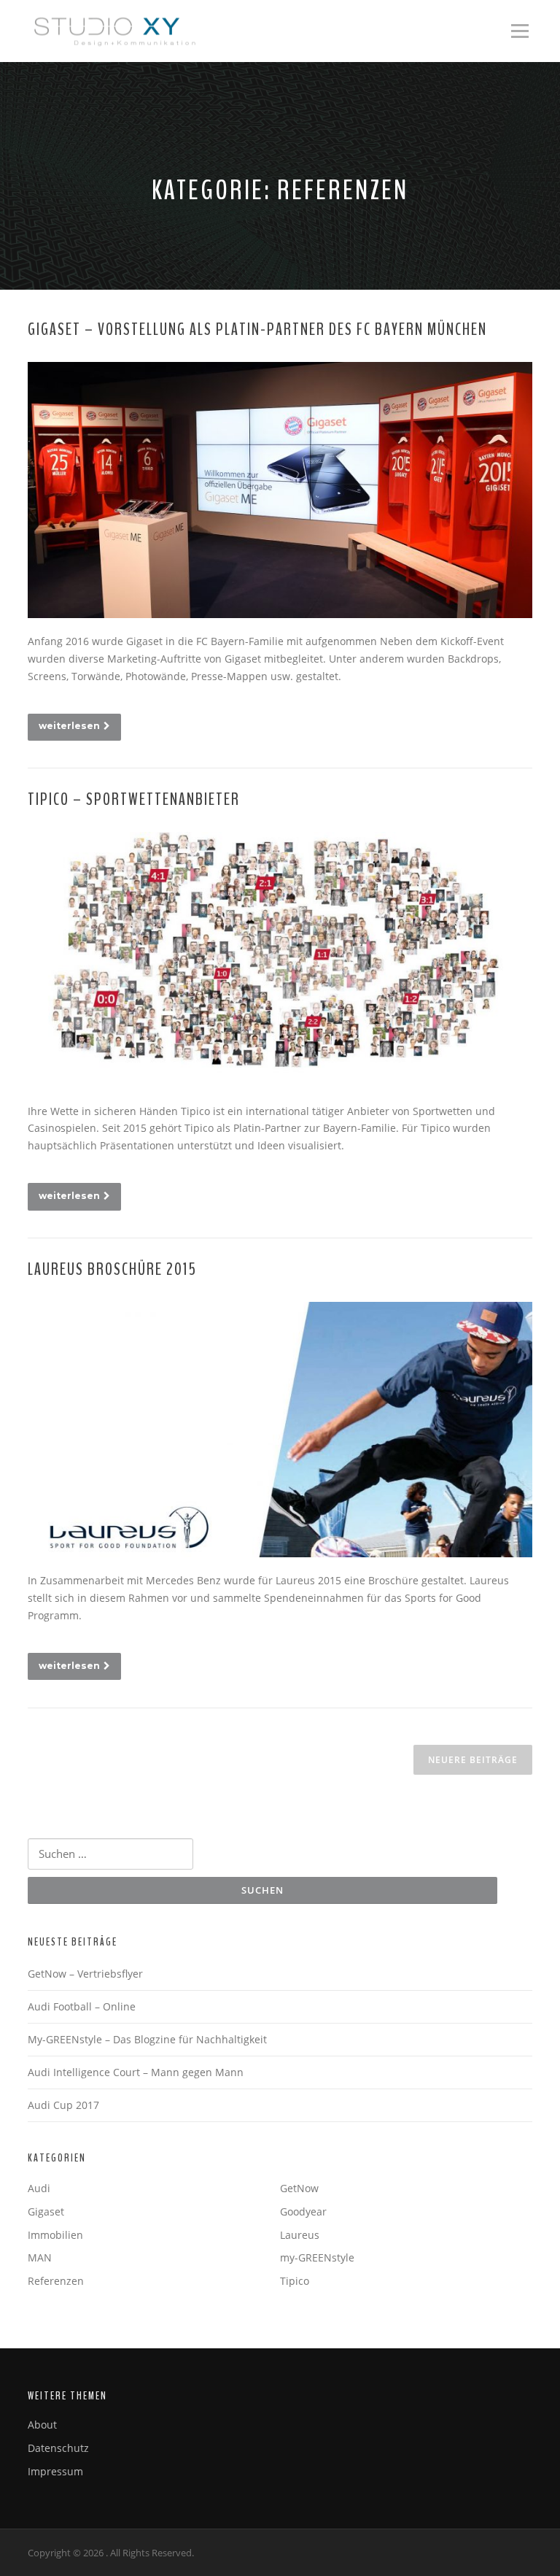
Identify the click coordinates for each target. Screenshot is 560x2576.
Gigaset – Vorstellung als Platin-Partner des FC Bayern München (257, 329)
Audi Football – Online (82, 2006)
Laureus (300, 2235)
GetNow (299, 2188)
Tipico (295, 2281)
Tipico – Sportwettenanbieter (134, 799)
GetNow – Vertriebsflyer (85, 1974)
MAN (40, 2257)
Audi (39, 2188)
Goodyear (303, 2211)
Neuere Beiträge (473, 1760)
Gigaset (46, 2211)
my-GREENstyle (317, 2257)
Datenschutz (58, 2448)
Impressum (55, 2471)
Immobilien (55, 2235)
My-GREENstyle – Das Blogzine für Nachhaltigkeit (147, 2039)
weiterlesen (69, 726)
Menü (520, 31)
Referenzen (56, 2281)
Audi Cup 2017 (63, 2105)
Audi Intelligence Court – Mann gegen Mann (136, 2072)
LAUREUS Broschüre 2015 (112, 1269)
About (42, 2425)
